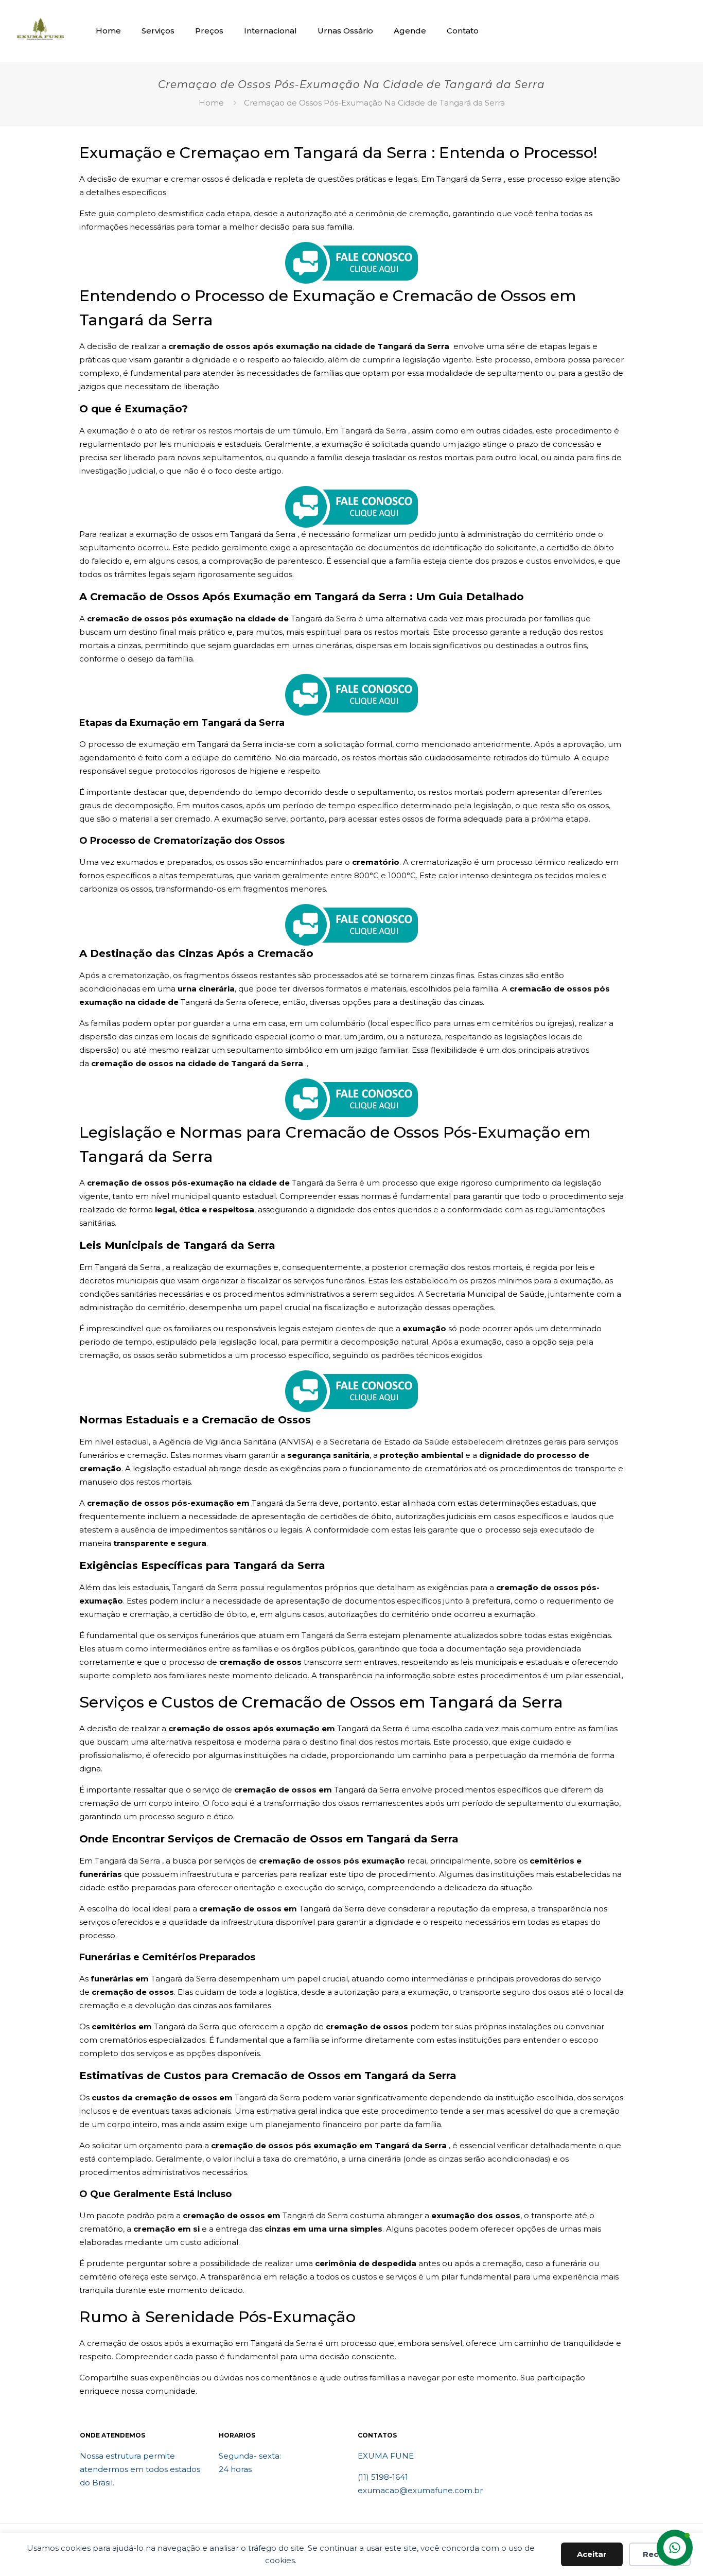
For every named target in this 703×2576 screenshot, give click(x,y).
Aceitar (592, 2554)
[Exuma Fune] (40, 31)
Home (211, 103)
